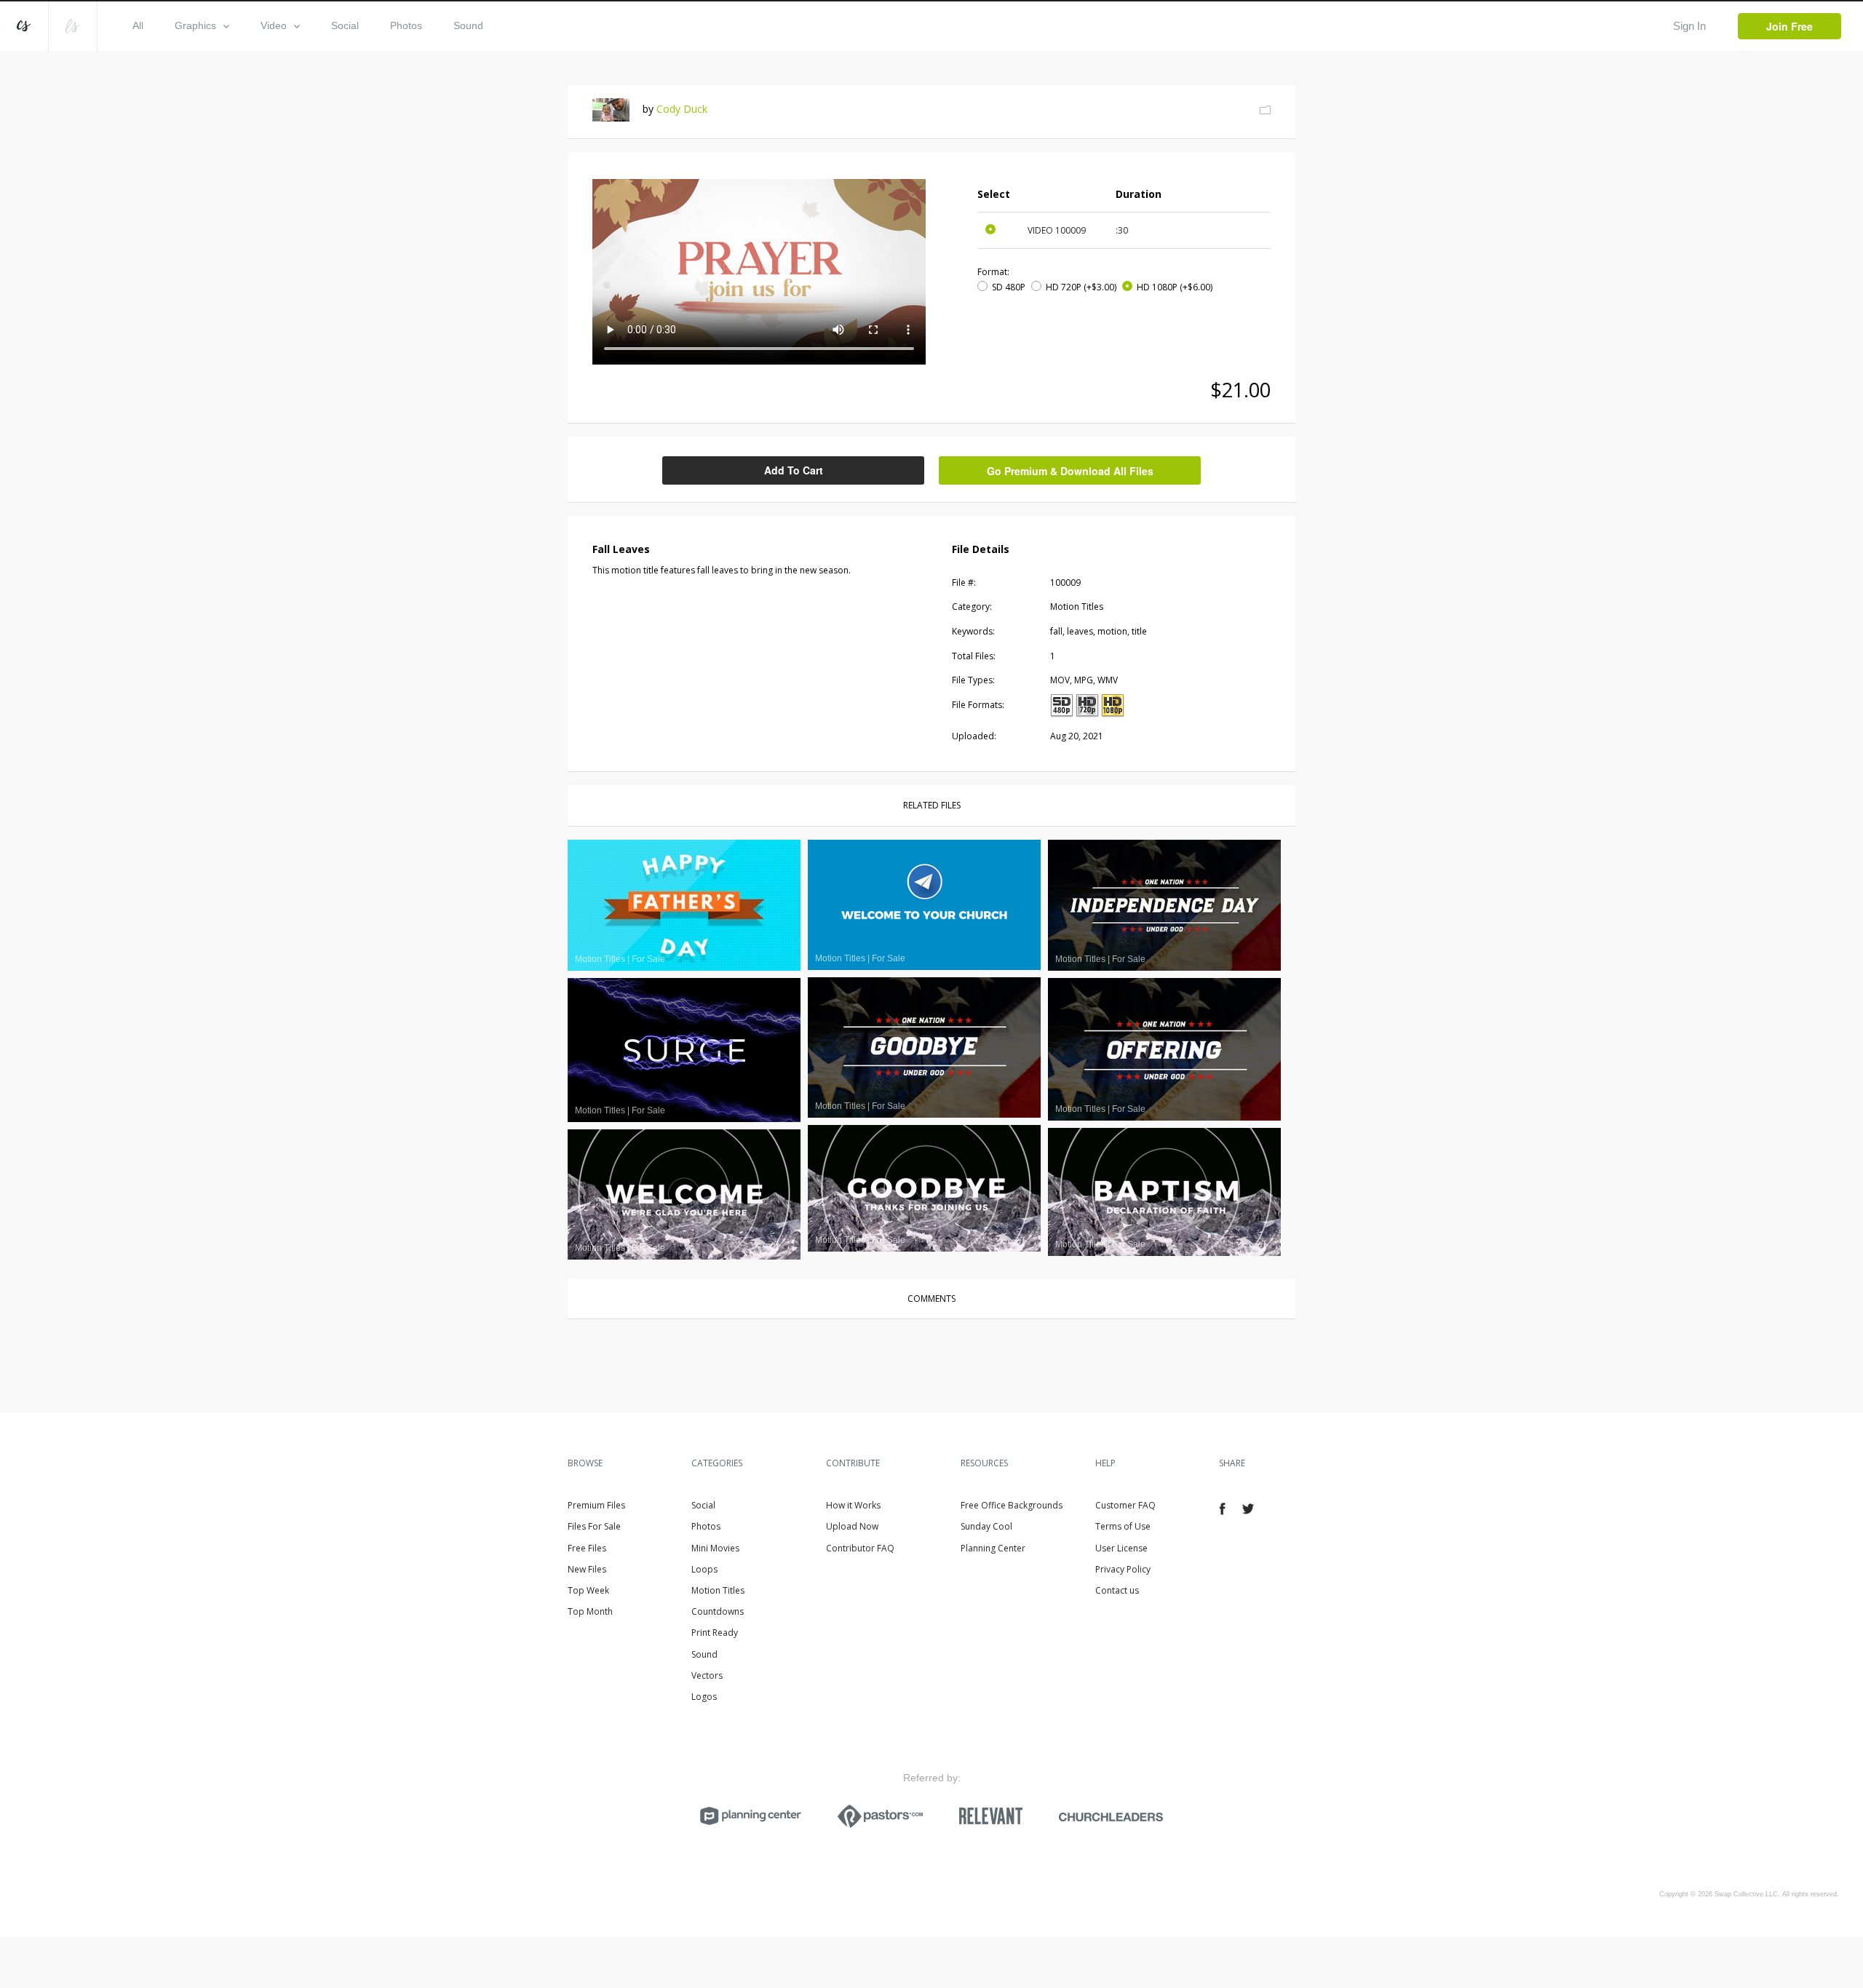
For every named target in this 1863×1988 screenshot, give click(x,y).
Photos (406, 25)
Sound (468, 25)
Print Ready (715, 1633)
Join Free (1789, 26)
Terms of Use (1123, 1526)
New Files (587, 1569)
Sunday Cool (986, 1526)
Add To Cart (794, 470)
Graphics (195, 25)
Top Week (588, 1590)
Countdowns (718, 1611)
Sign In (1689, 26)
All (138, 25)
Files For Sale (594, 1526)
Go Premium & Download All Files (1070, 471)
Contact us (1117, 1590)
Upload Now (852, 1526)
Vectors (707, 1675)
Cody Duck (682, 109)
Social (345, 25)
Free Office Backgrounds (1012, 1505)
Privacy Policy (1123, 1569)
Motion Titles (718, 1590)
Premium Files (596, 1505)
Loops (704, 1569)
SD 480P (1009, 287)
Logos (704, 1697)
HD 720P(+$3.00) (1081, 287)
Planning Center (993, 1548)
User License (1121, 1548)
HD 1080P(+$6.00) (1175, 287)
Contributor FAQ (860, 1548)
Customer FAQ (1125, 1505)
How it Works (853, 1505)
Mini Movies (715, 1548)
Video (274, 25)
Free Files (587, 1548)
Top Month (590, 1611)
